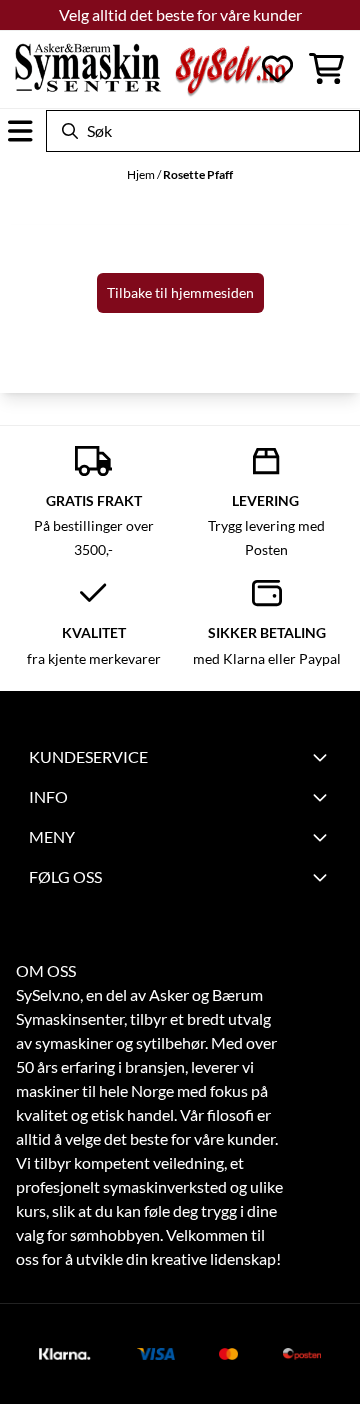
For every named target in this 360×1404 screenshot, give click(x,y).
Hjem (142, 174)
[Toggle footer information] (323, 757)
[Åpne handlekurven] (326, 68)
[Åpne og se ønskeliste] (277, 68)
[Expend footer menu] (323, 797)
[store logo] (150, 69)
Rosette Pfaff (198, 174)
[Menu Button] (20, 131)
